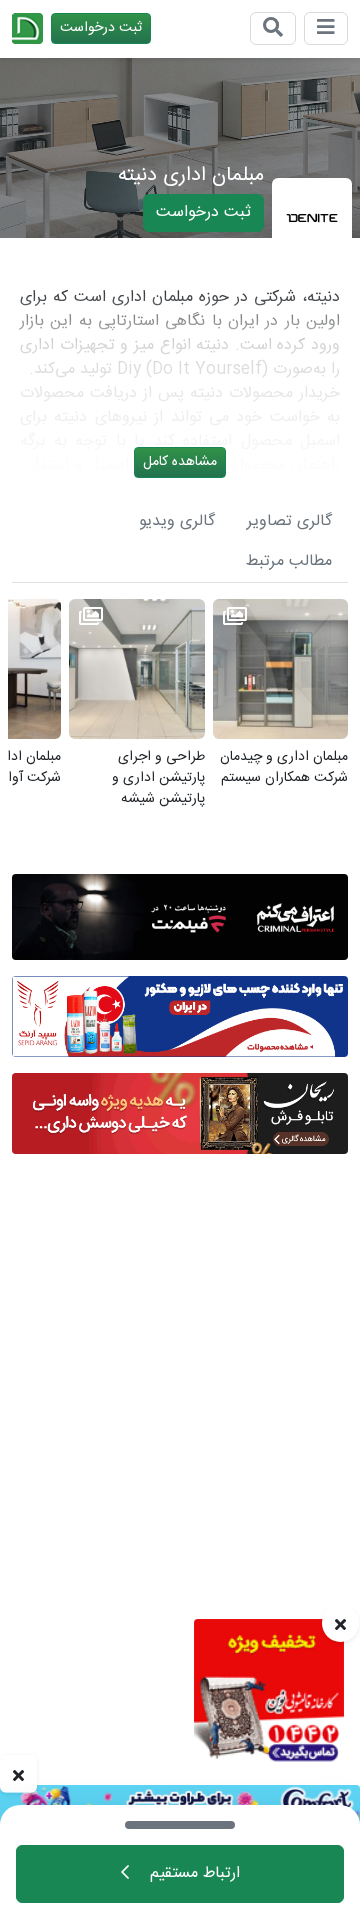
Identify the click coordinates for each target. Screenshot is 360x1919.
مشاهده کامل (180, 462)
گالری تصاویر (289, 521)
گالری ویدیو (177, 521)
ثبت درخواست (101, 28)
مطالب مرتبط (289, 561)
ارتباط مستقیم (192, 1873)
